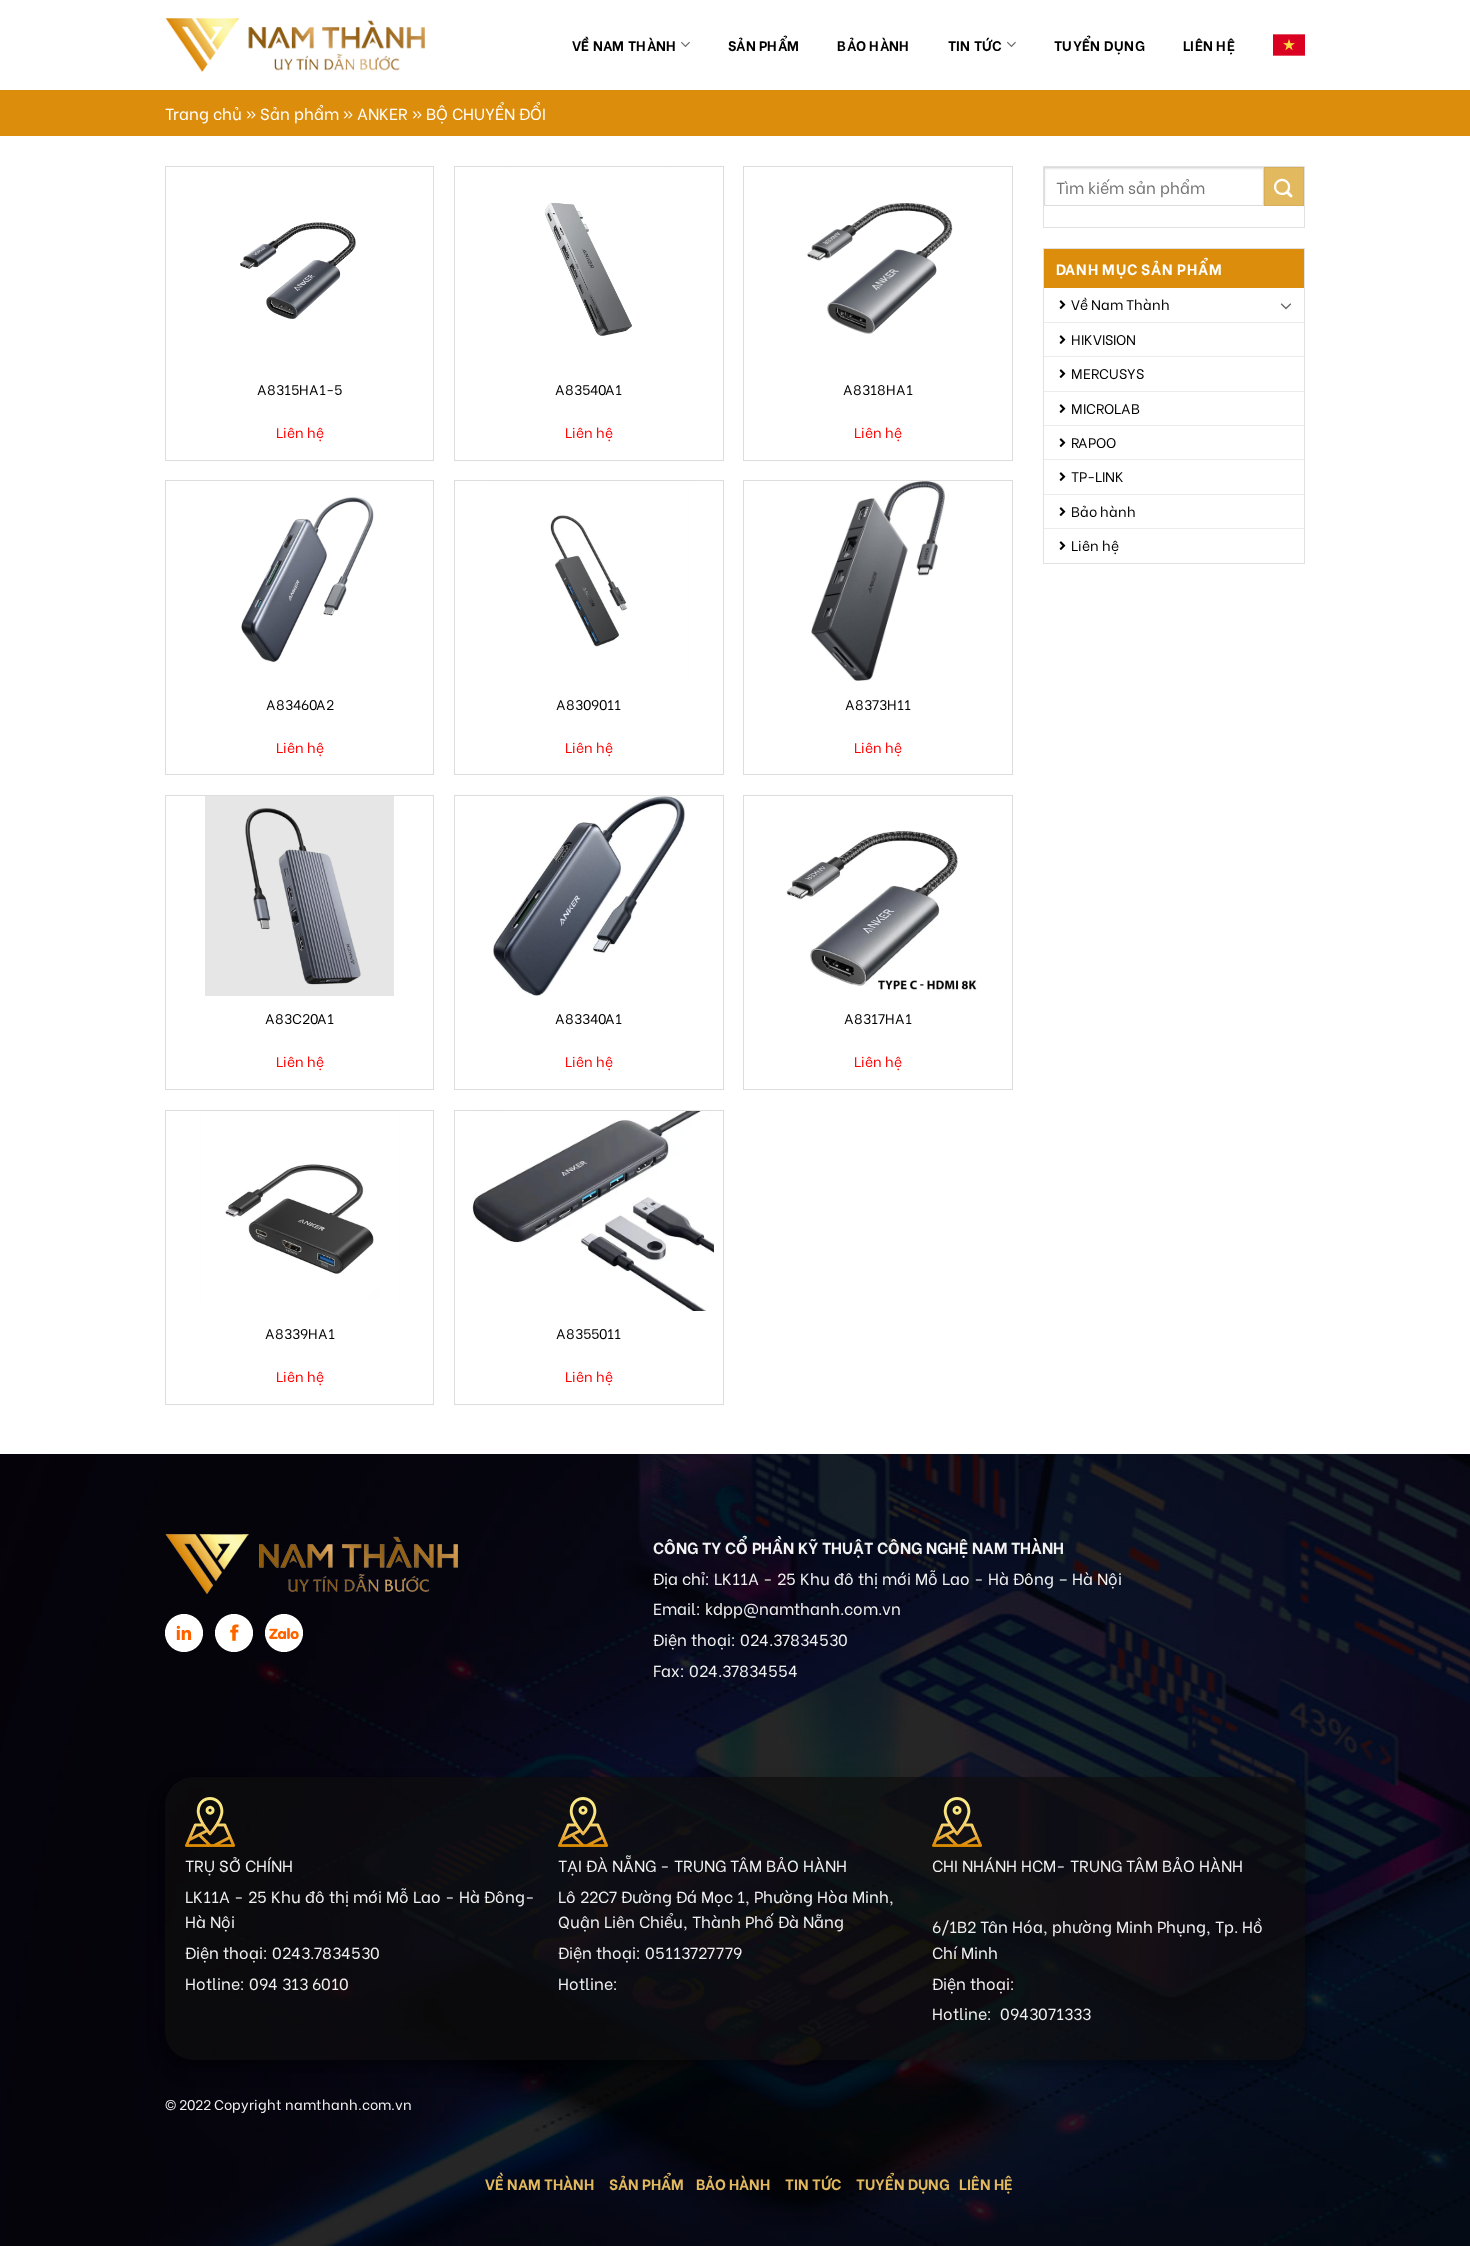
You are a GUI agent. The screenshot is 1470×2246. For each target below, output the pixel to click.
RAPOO (1093, 441)
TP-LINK (1097, 475)
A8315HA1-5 (299, 388)
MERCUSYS (1107, 372)
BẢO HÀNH (734, 2183)
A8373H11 (878, 703)
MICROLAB (1105, 407)
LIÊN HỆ (986, 2183)
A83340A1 (588, 1017)
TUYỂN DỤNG (903, 2183)
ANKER (382, 112)
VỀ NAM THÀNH (539, 2183)
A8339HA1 (300, 1332)
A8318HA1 (878, 388)
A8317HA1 (878, 1017)
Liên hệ (1209, 44)
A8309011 (588, 703)
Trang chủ (203, 112)
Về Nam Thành (624, 44)
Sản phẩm (763, 44)
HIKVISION (1103, 338)
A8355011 (588, 1332)
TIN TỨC (813, 2183)
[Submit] (1284, 186)
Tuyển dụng (1099, 44)
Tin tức (975, 44)
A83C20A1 (299, 1017)
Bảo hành (873, 44)
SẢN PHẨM (646, 2183)
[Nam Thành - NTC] (295, 44)
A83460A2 (300, 703)
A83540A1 (588, 388)
